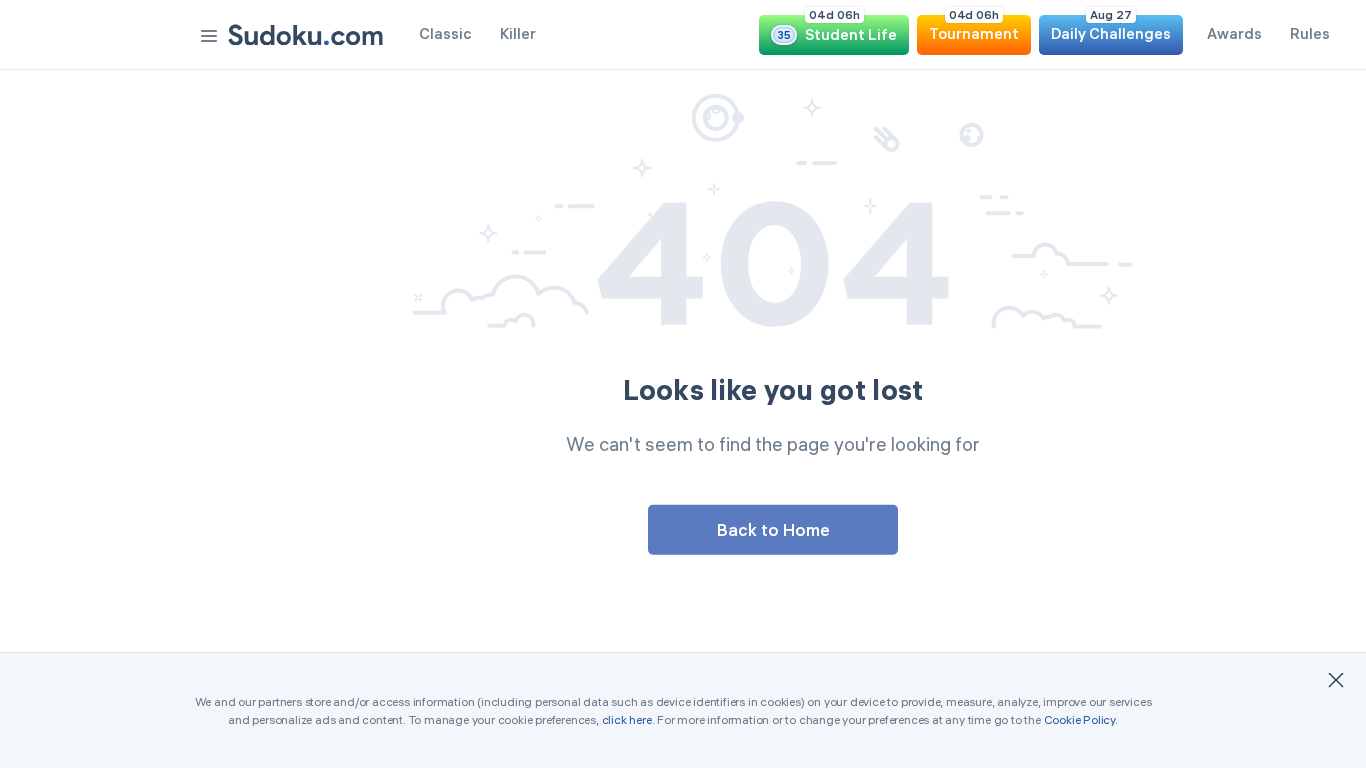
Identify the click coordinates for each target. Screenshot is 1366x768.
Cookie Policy (1079, 719)
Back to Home (773, 528)
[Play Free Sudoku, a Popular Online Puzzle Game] (305, 35)
